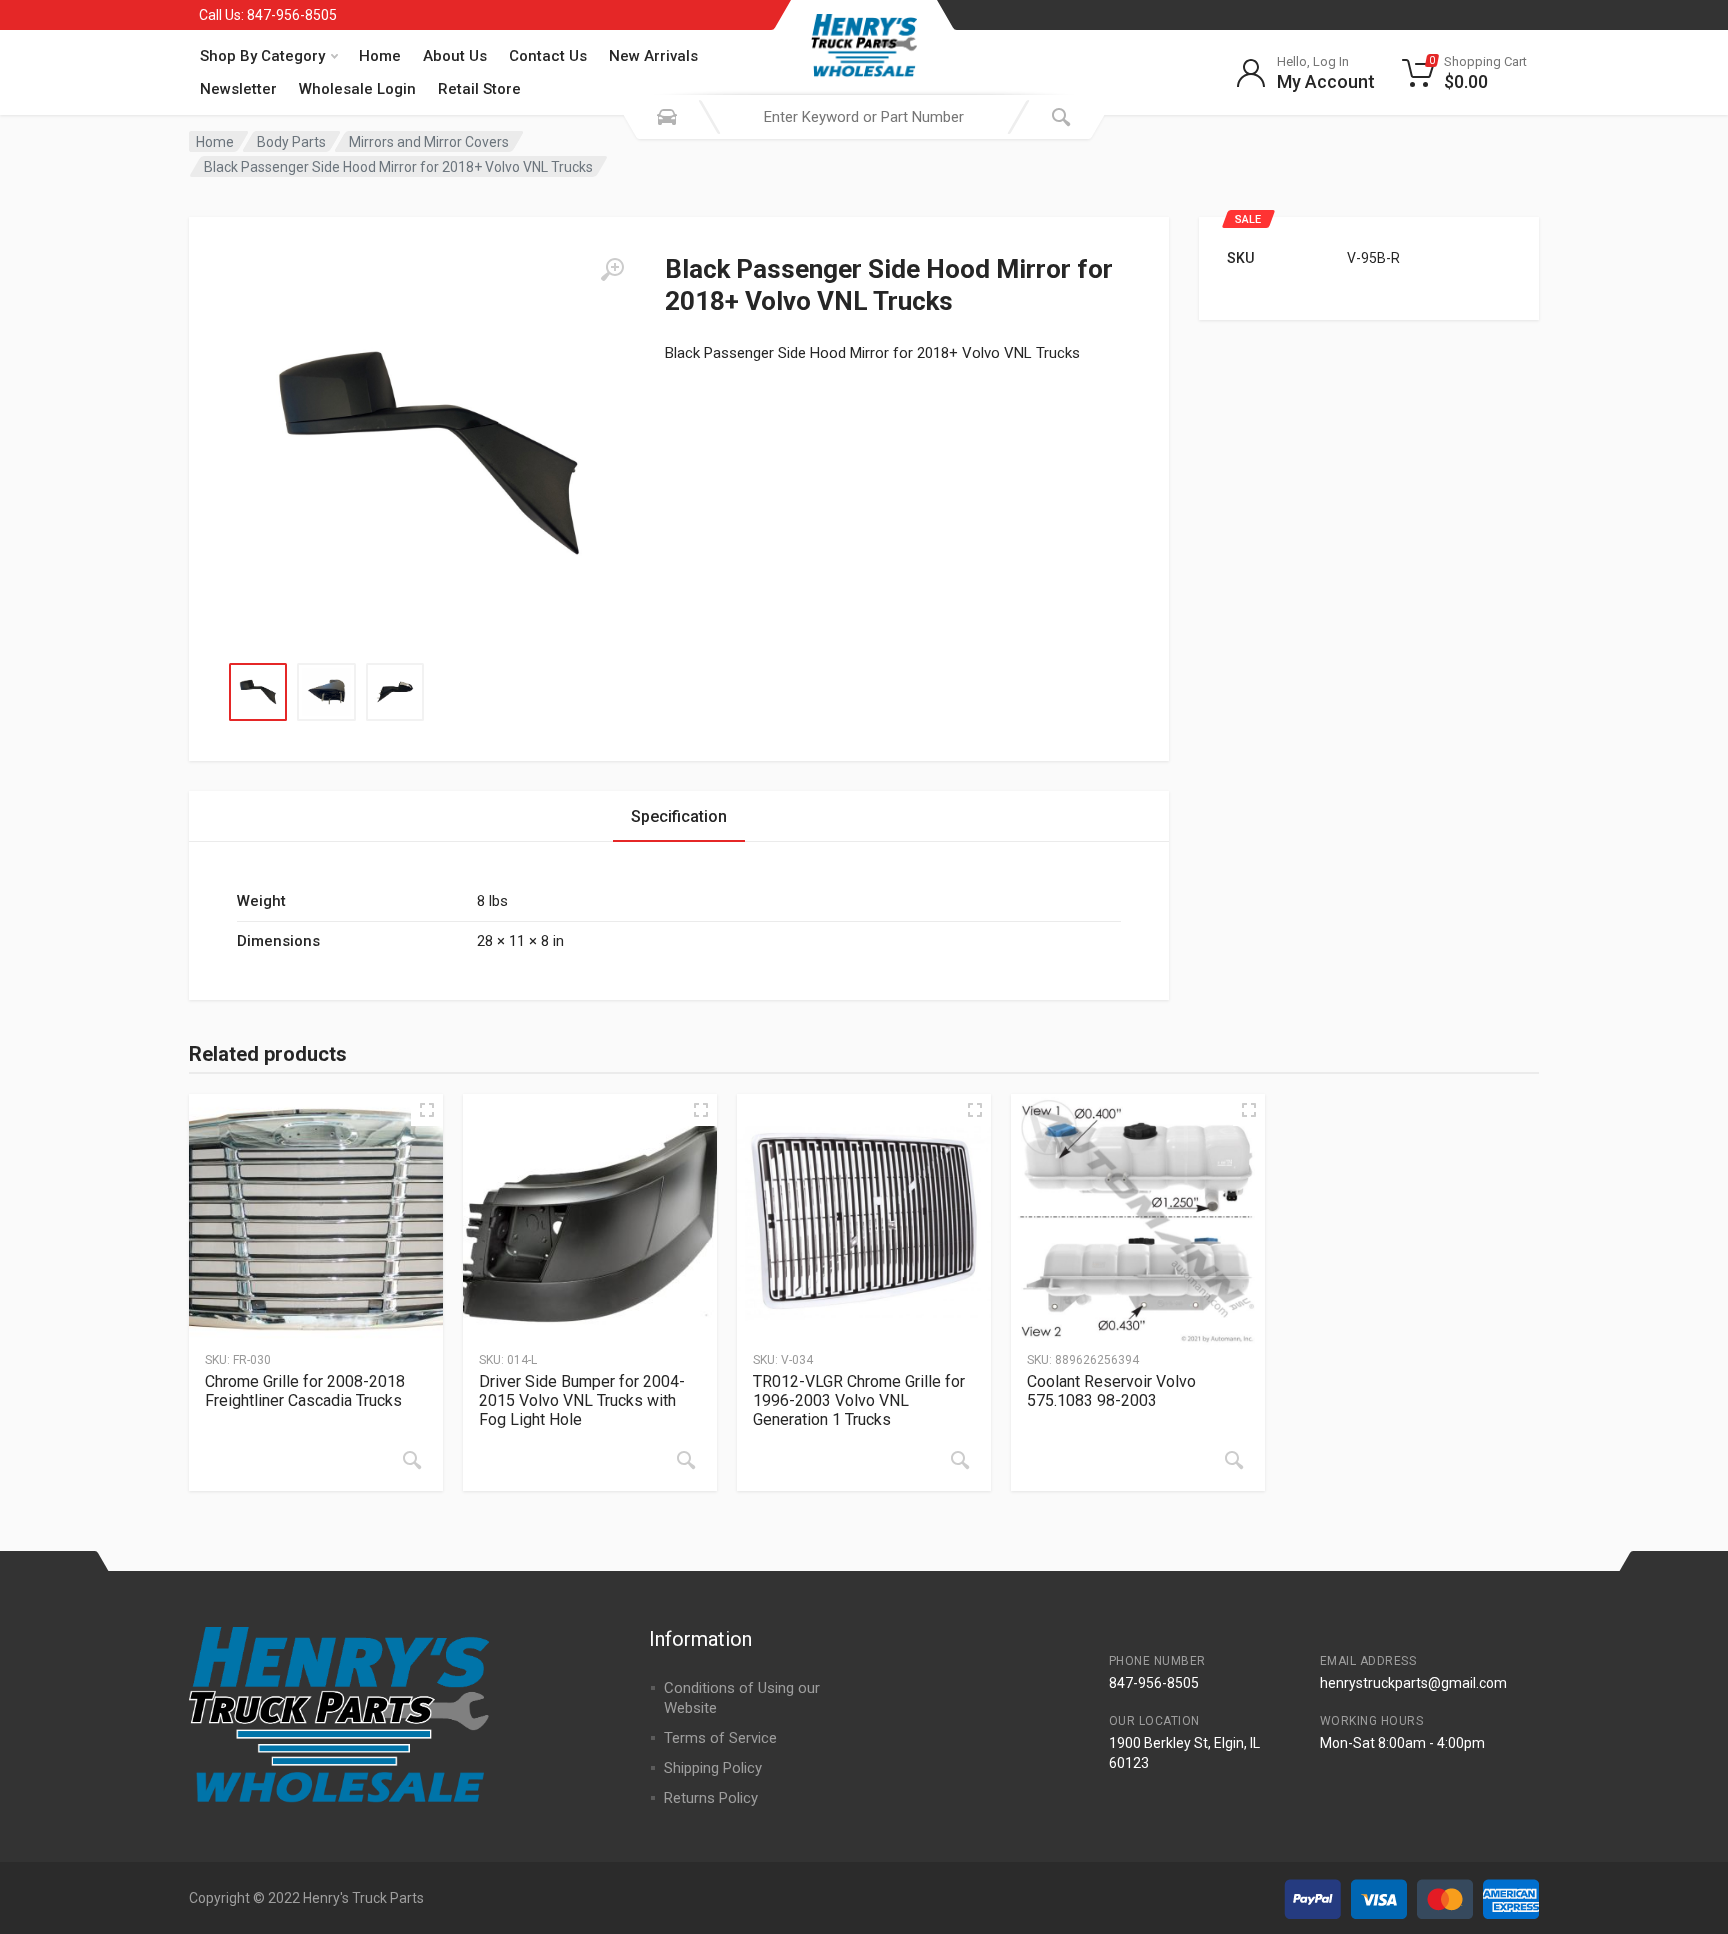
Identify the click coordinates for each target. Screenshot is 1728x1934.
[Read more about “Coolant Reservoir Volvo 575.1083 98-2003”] (1234, 1460)
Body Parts (291, 142)
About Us (455, 56)
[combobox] (864, 117)
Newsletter (238, 89)
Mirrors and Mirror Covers (429, 142)
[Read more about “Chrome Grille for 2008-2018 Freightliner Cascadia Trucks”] (412, 1460)
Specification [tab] (679, 816)
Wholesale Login (357, 89)
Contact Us (548, 56)
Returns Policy (711, 1798)
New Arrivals (653, 56)
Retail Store (479, 89)
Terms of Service (720, 1738)
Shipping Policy (713, 1768)
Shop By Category (262, 56)
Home (380, 56)
